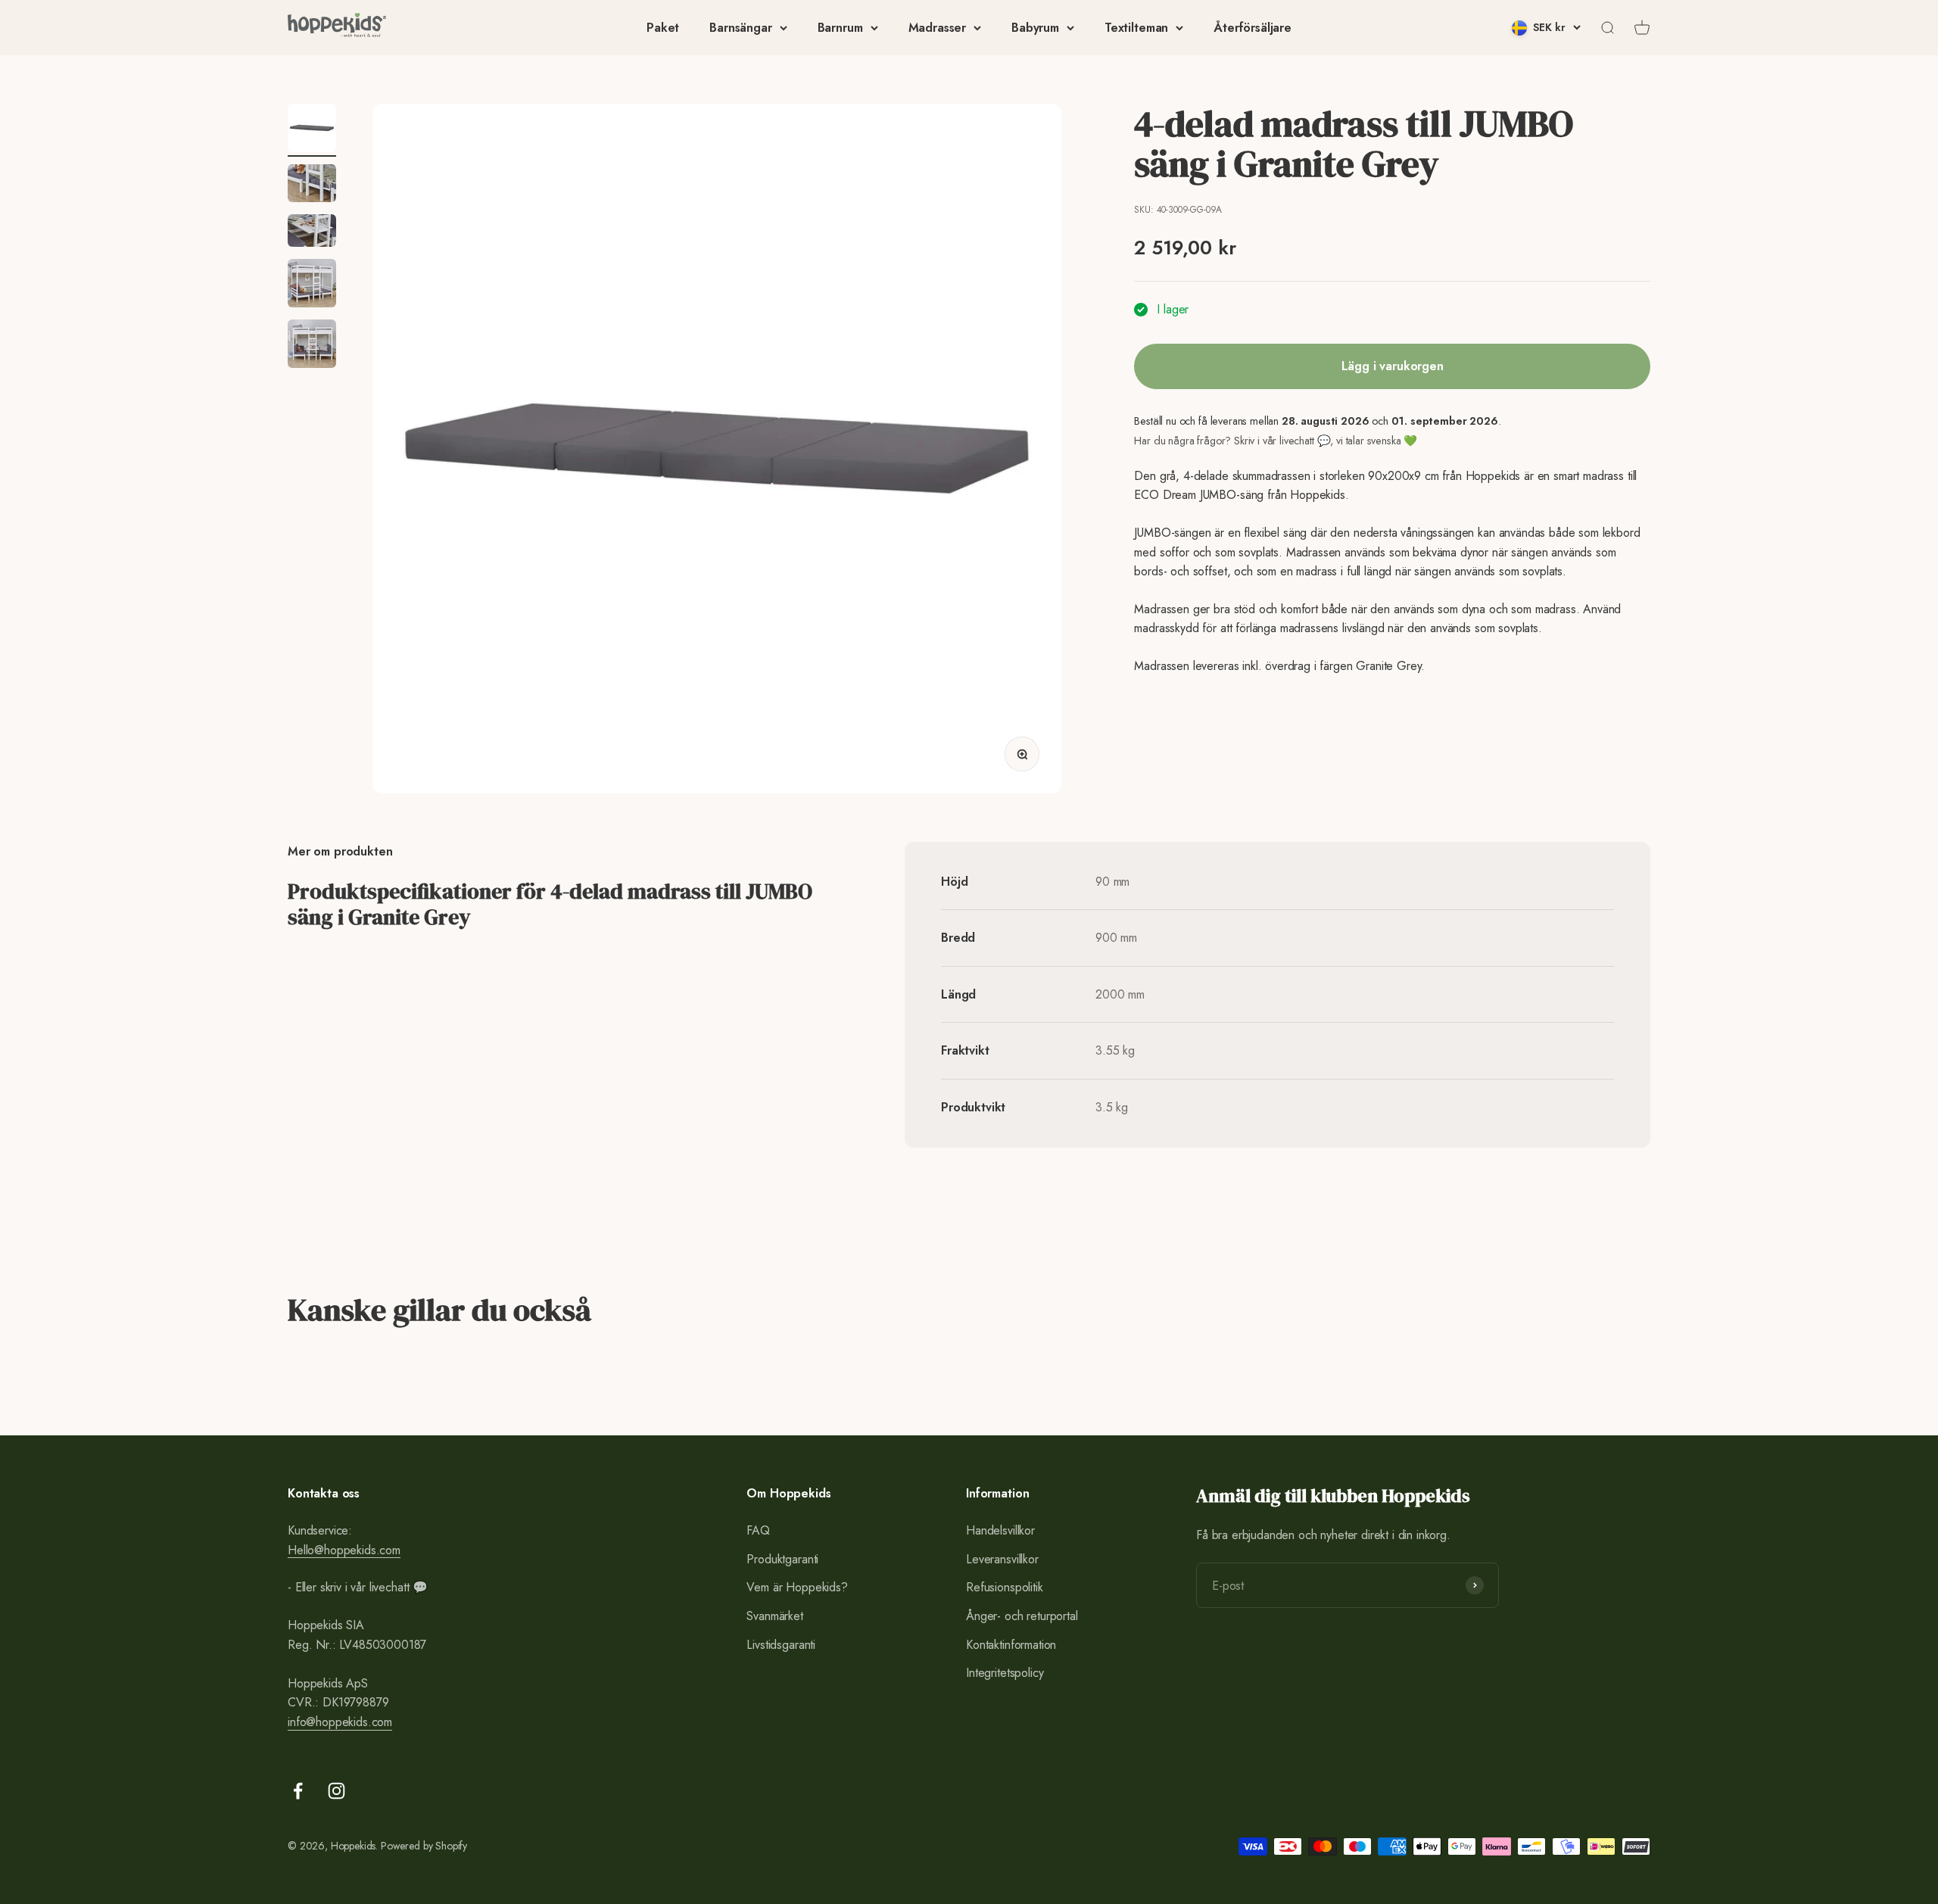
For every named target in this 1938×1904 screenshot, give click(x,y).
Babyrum (1035, 28)
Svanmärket (774, 1616)
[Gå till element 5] (312, 346)
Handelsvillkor (1000, 1530)
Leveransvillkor (1002, 1559)
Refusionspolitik (1004, 1587)
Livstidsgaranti (781, 1645)
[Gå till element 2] (312, 185)
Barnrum (840, 28)
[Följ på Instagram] (337, 1791)
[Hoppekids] (337, 28)
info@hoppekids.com (340, 1722)
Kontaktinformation (1011, 1645)
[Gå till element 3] (312, 233)
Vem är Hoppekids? (797, 1587)
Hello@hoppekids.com (344, 1550)
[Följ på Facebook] (298, 1791)
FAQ (758, 1530)
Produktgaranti (782, 1559)
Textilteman (1136, 28)
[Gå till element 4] (312, 285)
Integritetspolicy (1005, 1673)
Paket (663, 28)
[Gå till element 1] (312, 130)
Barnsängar (740, 28)
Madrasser (938, 28)
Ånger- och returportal (1022, 1616)
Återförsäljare (1253, 28)
